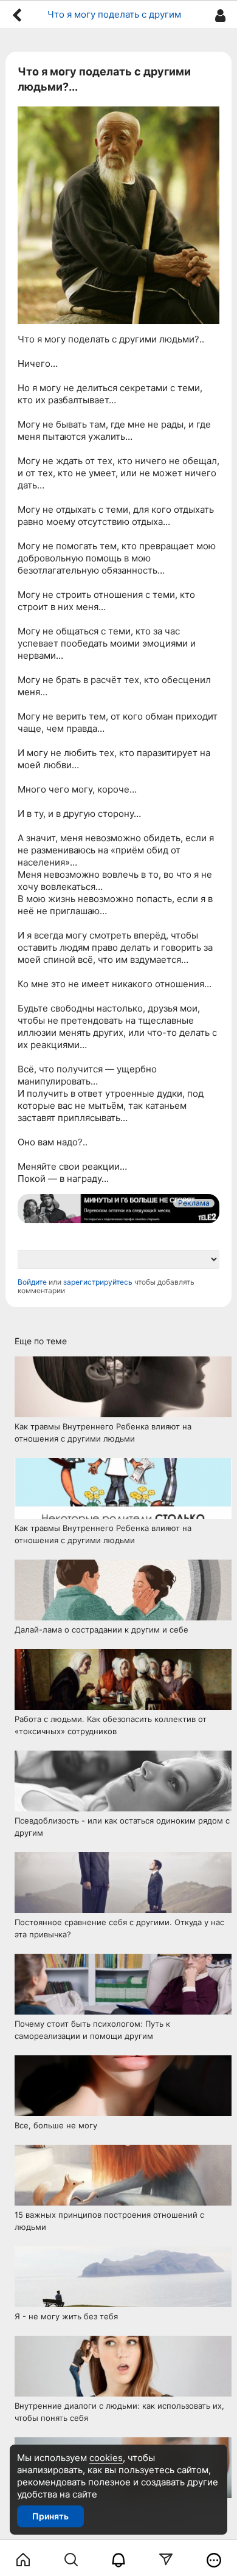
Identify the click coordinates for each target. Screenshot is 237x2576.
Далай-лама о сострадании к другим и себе (101, 1630)
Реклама (194, 1203)
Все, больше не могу (56, 2125)
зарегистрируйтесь (98, 1282)
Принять (50, 2516)
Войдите (32, 1282)
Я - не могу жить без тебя (66, 2316)
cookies (106, 2458)
